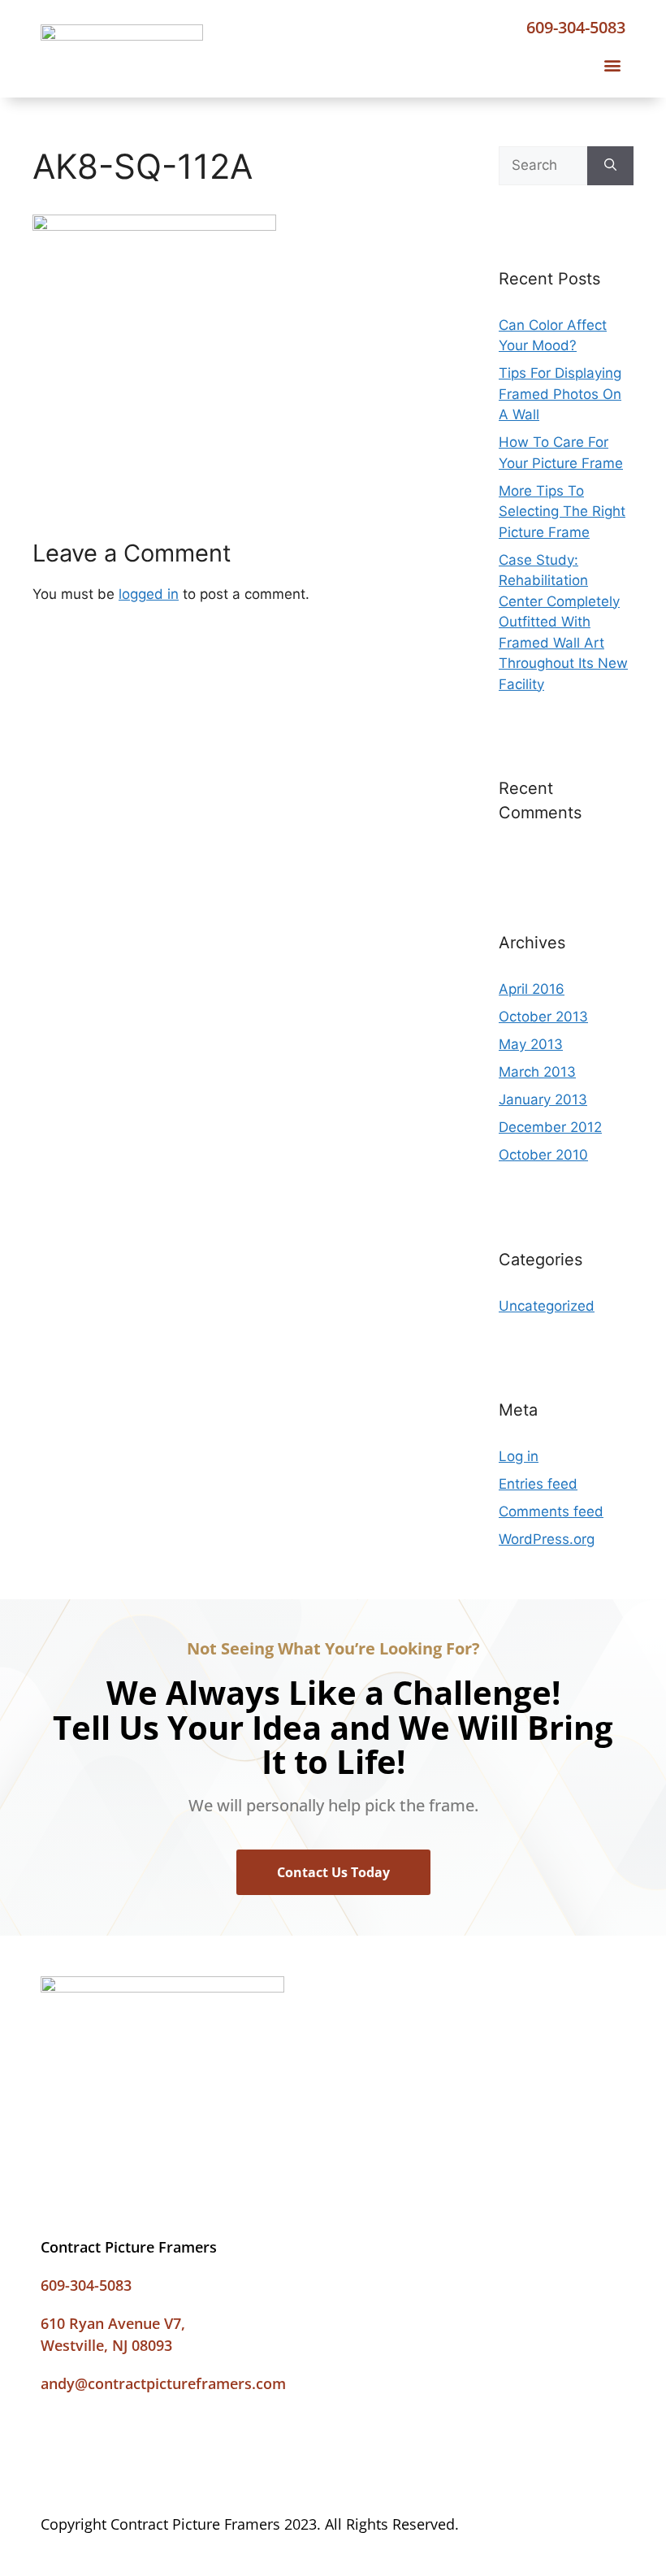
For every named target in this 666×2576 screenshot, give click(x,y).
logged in (149, 594)
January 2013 (543, 1099)
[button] (612, 65)
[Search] (610, 166)
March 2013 (537, 1072)
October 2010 (543, 1155)
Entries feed (538, 1484)
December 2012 (550, 1127)
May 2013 (531, 1044)
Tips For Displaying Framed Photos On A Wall (560, 394)
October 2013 (543, 1017)
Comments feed (551, 1511)
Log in (519, 1456)
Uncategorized (547, 1306)
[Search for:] (543, 166)
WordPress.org (547, 1539)
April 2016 (532, 989)
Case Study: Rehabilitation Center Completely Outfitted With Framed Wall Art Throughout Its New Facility (563, 622)
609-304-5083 (576, 27)
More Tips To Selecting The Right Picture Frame (562, 512)
